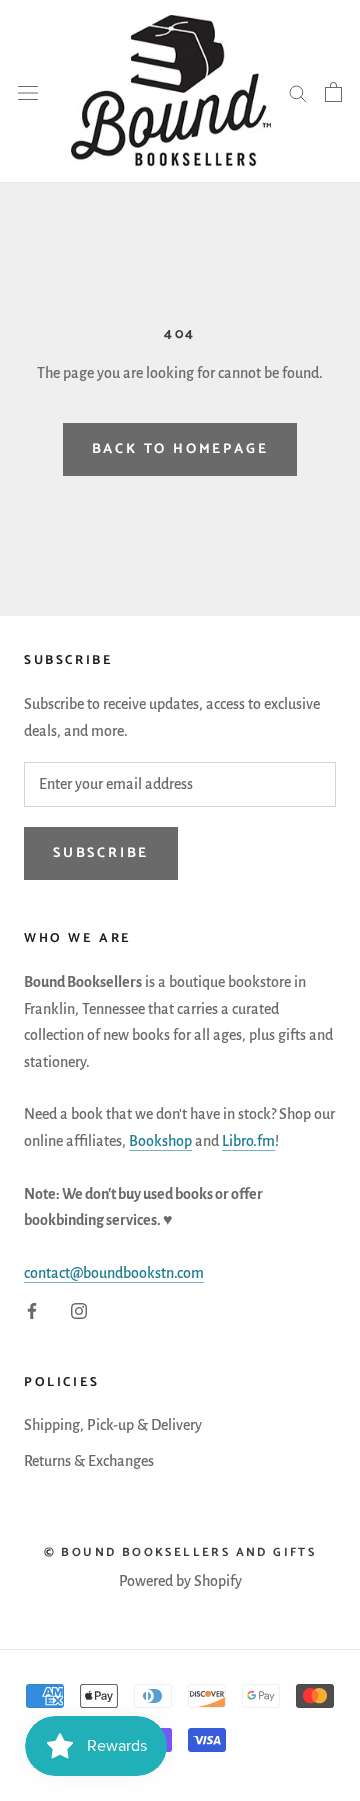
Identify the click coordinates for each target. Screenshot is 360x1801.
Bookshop (160, 1141)
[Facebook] (32, 1310)
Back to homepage (180, 449)
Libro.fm (248, 1141)
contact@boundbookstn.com (114, 1273)
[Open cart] (333, 92)
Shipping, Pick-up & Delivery (113, 1425)
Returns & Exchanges (89, 1461)
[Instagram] (79, 1310)
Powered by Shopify (180, 1581)
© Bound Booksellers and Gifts (180, 1552)
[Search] (298, 92)
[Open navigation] (28, 91)
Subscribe (101, 853)
